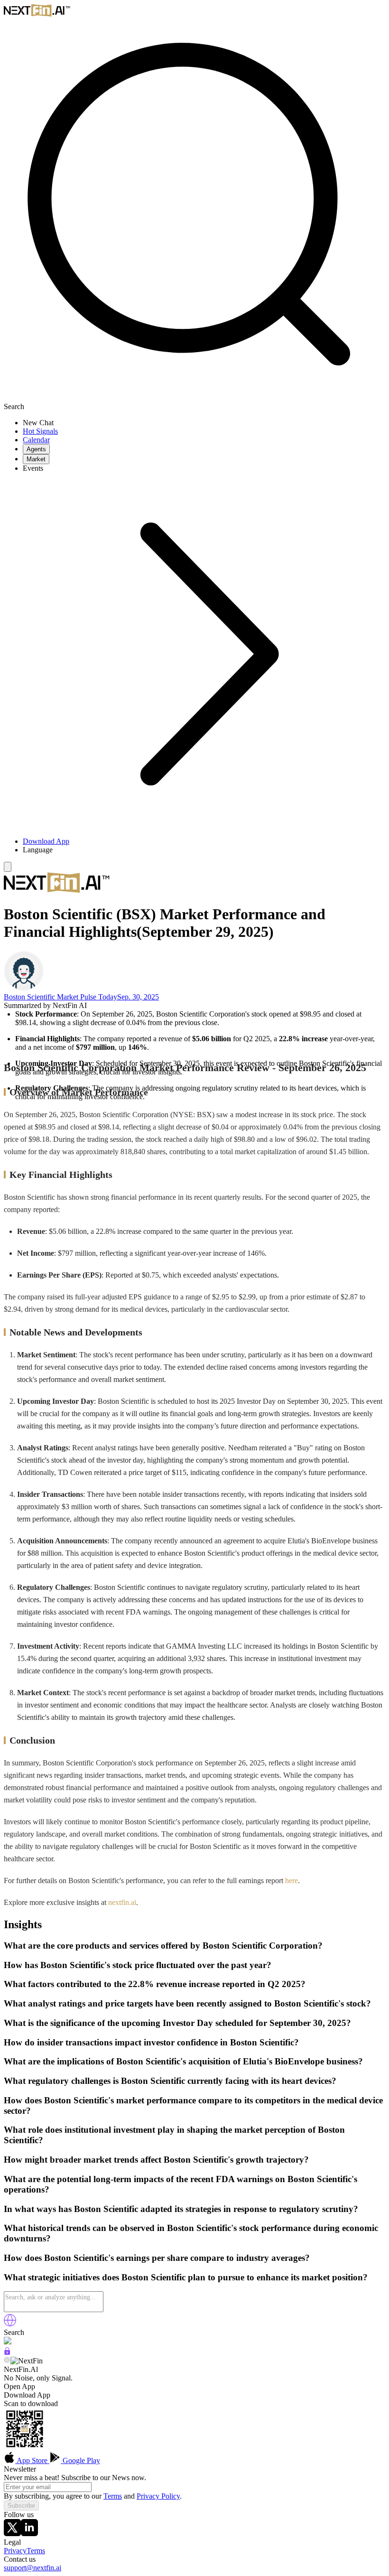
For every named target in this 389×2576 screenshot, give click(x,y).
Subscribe (21, 2506)
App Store (32, 2460)
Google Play (80, 2460)
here (292, 1881)
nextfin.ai (122, 1902)
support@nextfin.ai (32, 2568)
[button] (204, 850)
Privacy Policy (158, 2496)
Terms (113, 2496)
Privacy (15, 2551)
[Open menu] (8, 867)
